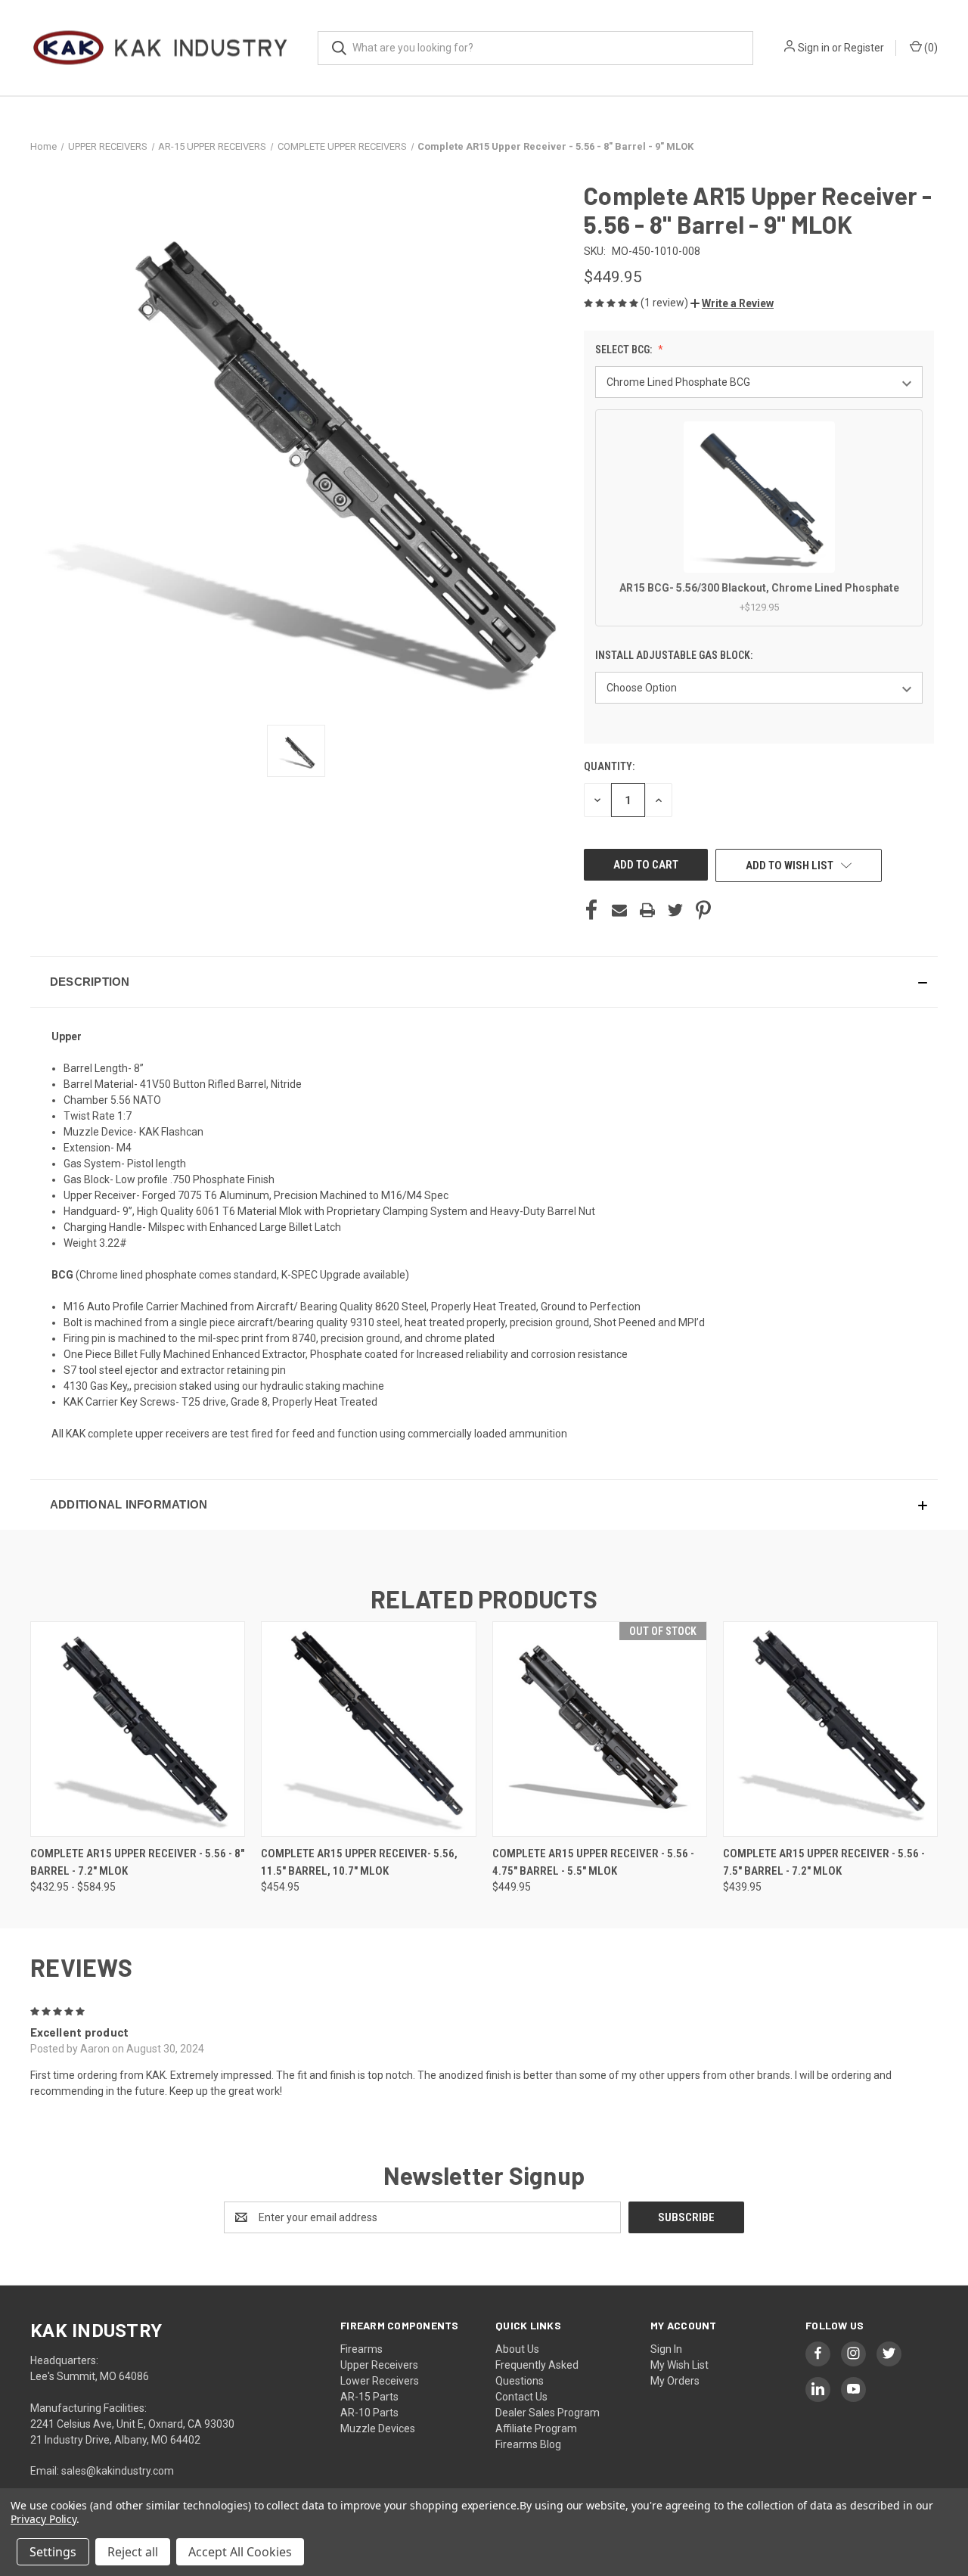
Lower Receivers (380, 2381)
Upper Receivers (379, 2365)
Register (864, 48)
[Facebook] (591, 910)
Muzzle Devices (378, 2428)
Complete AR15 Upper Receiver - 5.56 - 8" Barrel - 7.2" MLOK (137, 1862)
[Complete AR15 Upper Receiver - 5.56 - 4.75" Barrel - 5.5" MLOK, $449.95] (600, 1729)
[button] (732, 303)
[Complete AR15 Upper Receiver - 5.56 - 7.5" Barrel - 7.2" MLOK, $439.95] (830, 1729)
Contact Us (521, 2397)
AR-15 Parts (369, 2397)
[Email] (619, 910)
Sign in (814, 48)
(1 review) (665, 303)
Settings (53, 2552)
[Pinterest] (703, 910)
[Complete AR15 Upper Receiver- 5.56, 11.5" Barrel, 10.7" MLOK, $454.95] (368, 1729)
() (930, 48)
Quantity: (609, 766)
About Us (517, 2349)
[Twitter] (675, 910)
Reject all (133, 2552)
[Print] (647, 910)
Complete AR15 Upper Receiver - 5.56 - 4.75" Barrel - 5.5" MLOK (593, 1862)
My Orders (675, 2381)
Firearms (361, 2349)
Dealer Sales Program (548, 2413)
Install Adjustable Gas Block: (675, 655)
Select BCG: (625, 350)
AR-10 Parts (369, 2413)
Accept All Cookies (240, 2552)
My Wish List (679, 2365)
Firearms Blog (528, 2444)
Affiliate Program (536, 2428)
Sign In (666, 2349)
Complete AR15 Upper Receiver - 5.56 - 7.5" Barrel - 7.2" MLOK (824, 1862)
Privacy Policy (43, 2519)
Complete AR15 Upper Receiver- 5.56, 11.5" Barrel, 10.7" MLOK (359, 1862)
